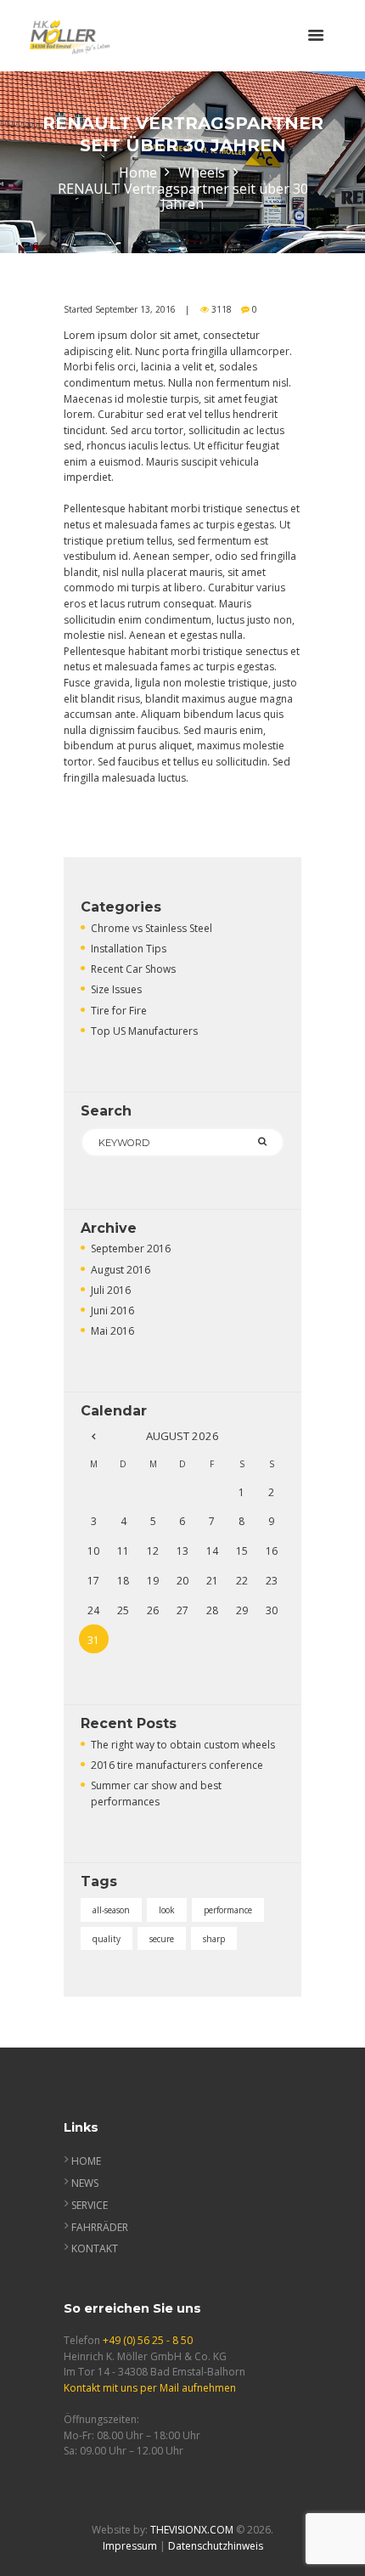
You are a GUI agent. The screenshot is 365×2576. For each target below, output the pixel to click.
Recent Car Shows (133, 969)
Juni (112, 1311)
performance (228, 1910)
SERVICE (90, 2205)
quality (107, 1939)
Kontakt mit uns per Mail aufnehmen (150, 2388)
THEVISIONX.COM (192, 2530)
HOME (86, 2161)
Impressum (130, 2546)
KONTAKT (95, 2248)
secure (162, 1939)
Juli (111, 1290)
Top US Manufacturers (144, 1031)
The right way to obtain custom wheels (183, 1745)
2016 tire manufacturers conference (177, 1765)
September (131, 1248)
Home (138, 173)
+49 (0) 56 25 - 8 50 (148, 2340)
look (167, 1910)
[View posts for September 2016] (94, 1436)
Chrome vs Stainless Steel (152, 928)
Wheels (202, 173)
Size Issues (116, 989)
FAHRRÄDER (100, 2227)
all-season (111, 1910)
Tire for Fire (119, 1011)
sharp (214, 1939)
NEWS (85, 2183)
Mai (112, 1331)
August (121, 1270)
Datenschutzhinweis (216, 2546)
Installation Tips (129, 949)
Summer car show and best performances (156, 1794)
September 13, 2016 (135, 309)
